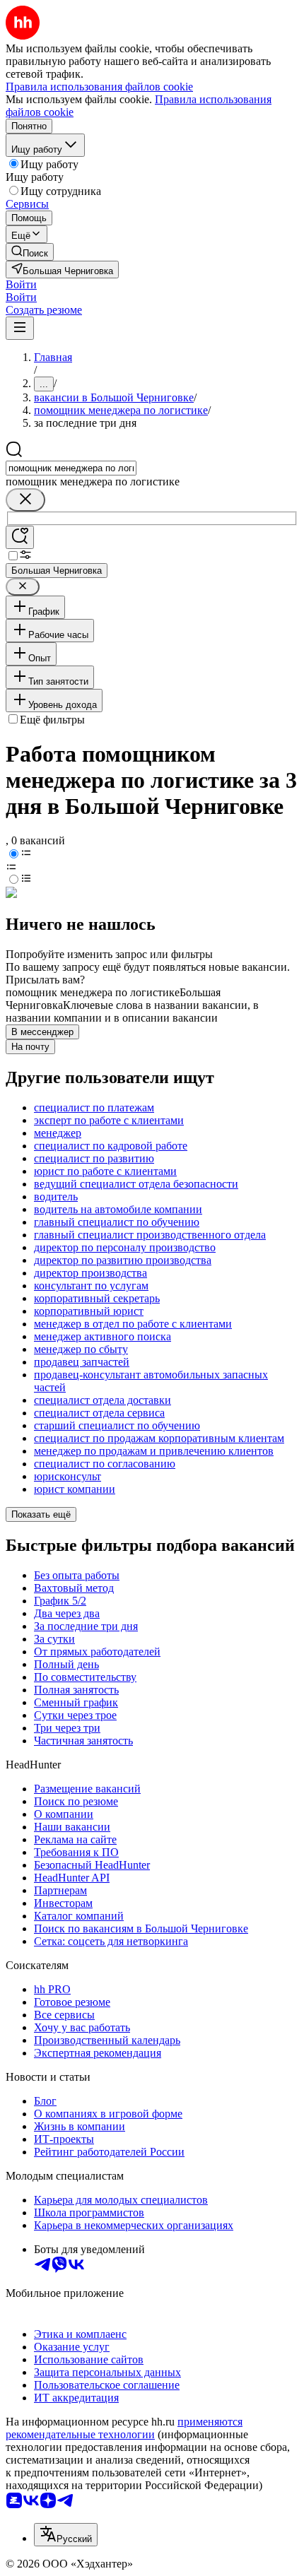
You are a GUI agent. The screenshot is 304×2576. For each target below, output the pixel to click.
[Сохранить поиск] (20, 537)
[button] (21, 284)
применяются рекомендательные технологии (124, 2428)
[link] (30, 252)
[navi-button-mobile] (20, 328)
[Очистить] (25, 500)
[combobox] (71, 468)
